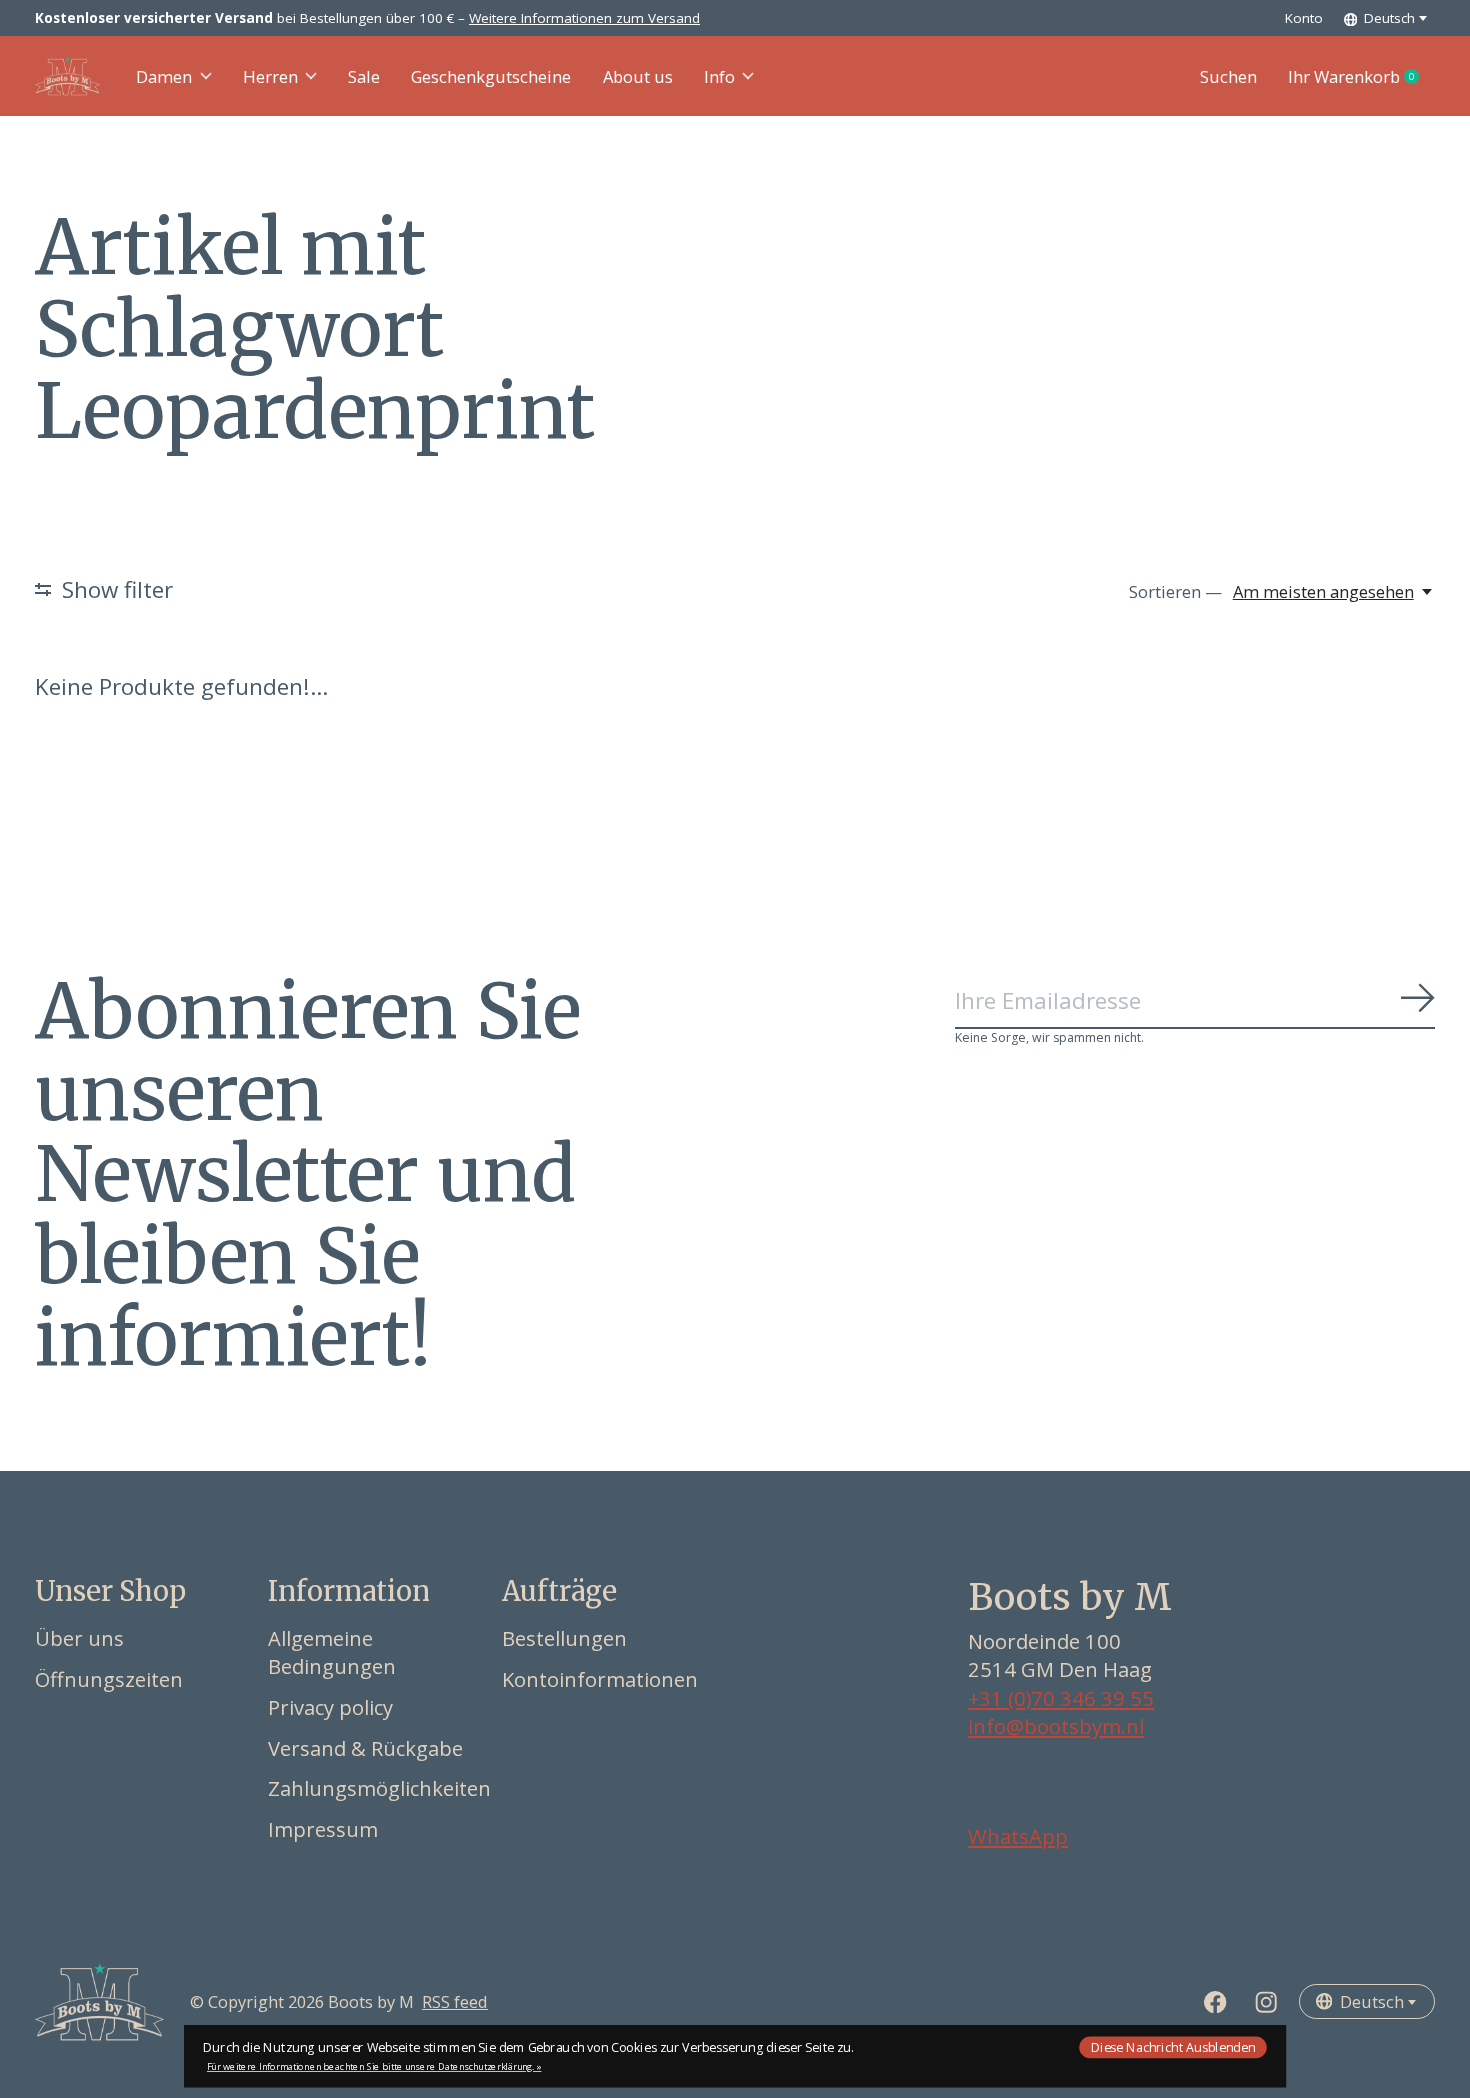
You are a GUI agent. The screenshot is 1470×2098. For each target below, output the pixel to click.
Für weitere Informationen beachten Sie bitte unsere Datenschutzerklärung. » (374, 2066)
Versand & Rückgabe (365, 1748)
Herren (270, 76)
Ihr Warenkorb (1361, 77)
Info (719, 76)
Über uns (79, 1638)
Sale (364, 76)
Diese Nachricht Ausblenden (1173, 2046)
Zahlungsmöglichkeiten (379, 1788)
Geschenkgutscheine (491, 76)
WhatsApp (1018, 1836)
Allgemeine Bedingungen (332, 1652)
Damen (164, 76)
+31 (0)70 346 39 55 (1061, 1698)
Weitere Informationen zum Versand (584, 18)
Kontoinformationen (600, 1679)
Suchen (1228, 76)
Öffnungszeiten (109, 1679)
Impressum (323, 1829)
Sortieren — (1175, 591)
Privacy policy (330, 1707)
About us (638, 76)
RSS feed (455, 2001)
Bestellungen (564, 1638)
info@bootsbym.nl (1056, 1726)
